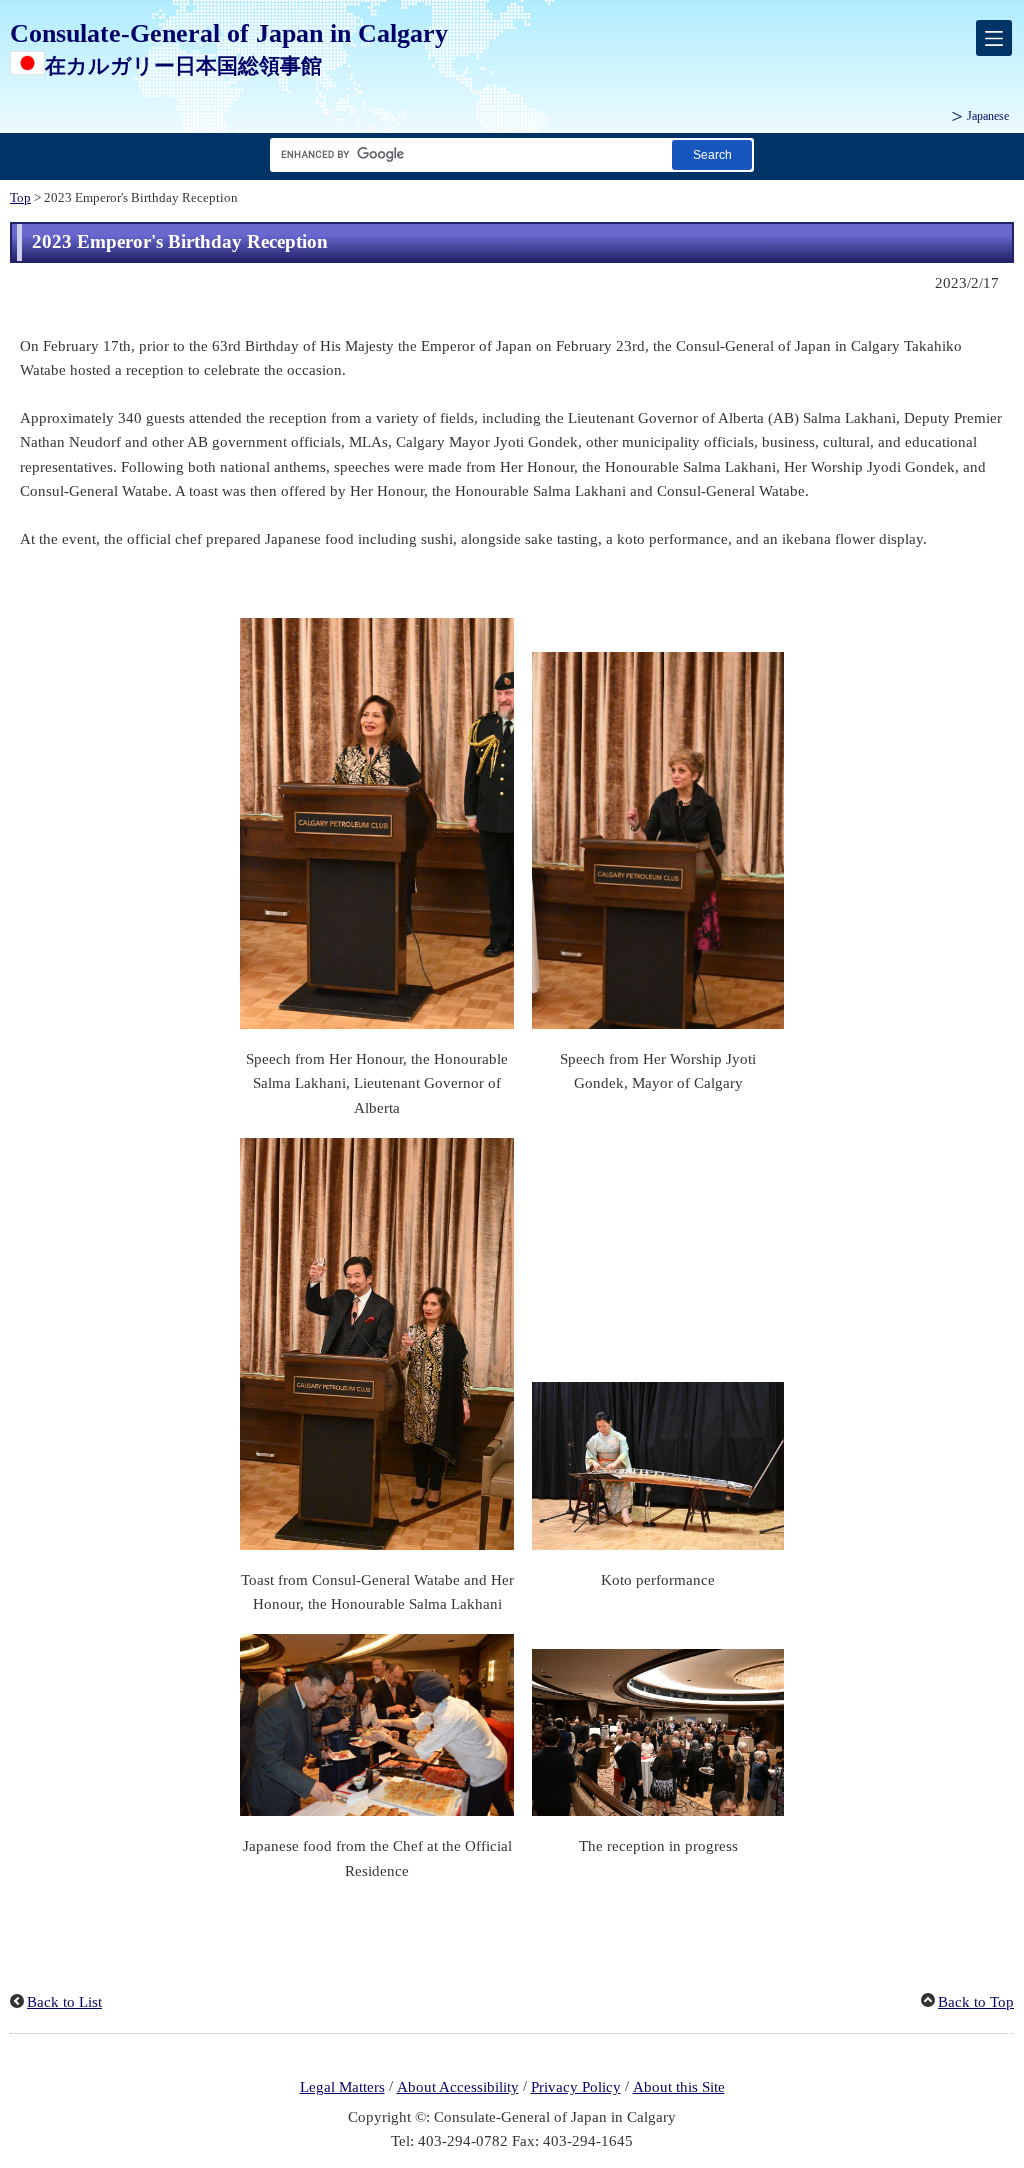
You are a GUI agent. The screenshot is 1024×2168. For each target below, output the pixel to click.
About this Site (679, 2087)
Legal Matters (342, 2087)
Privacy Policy (576, 2087)
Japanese (988, 116)
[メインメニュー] (994, 38)
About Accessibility (458, 2087)
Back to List (64, 2002)
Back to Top (976, 2002)
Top (20, 198)
